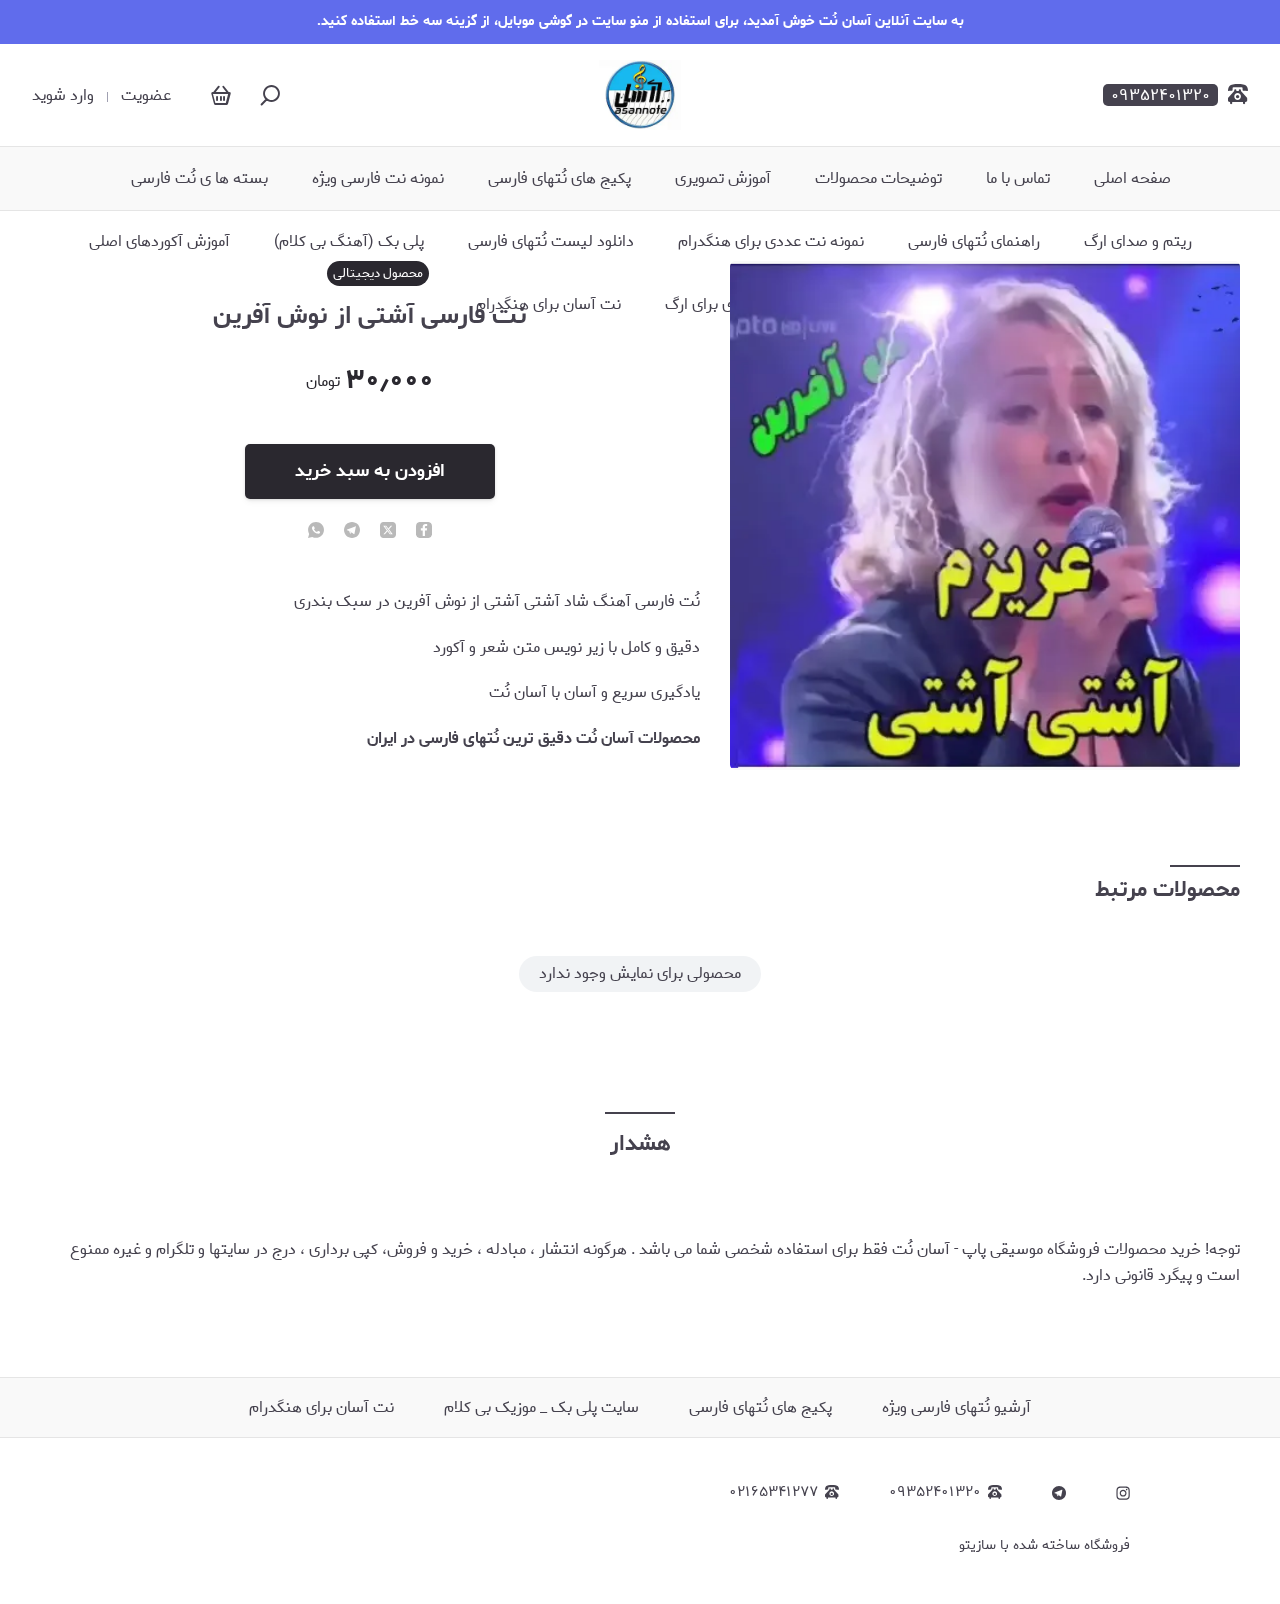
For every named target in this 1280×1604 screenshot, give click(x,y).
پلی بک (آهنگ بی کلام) (349, 242)
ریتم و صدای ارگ (1138, 242)
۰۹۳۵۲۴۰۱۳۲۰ (935, 1492)
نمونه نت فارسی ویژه (378, 179)
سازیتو (977, 1545)
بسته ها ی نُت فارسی (199, 179)
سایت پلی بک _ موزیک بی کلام (541, 1407)
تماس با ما (1018, 179)
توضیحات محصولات (878, 179)
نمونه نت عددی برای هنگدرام (771, 242)
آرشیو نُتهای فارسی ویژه (956, 1407)
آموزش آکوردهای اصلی (159, 242)
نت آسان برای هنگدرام (548, 305)
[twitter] (388, 532)
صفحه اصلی (1132, 179)
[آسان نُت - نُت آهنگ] (639, 95)
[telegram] (352, 532)
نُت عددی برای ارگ (724, 305)
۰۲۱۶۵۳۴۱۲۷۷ (773, 1492)
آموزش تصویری (723, 179)
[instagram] (1123, 1493)
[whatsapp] (316, 532)
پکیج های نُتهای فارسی (559, 179)
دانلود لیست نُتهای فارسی (551, 242)
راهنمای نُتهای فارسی (974, 242)
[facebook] (424, 532)
